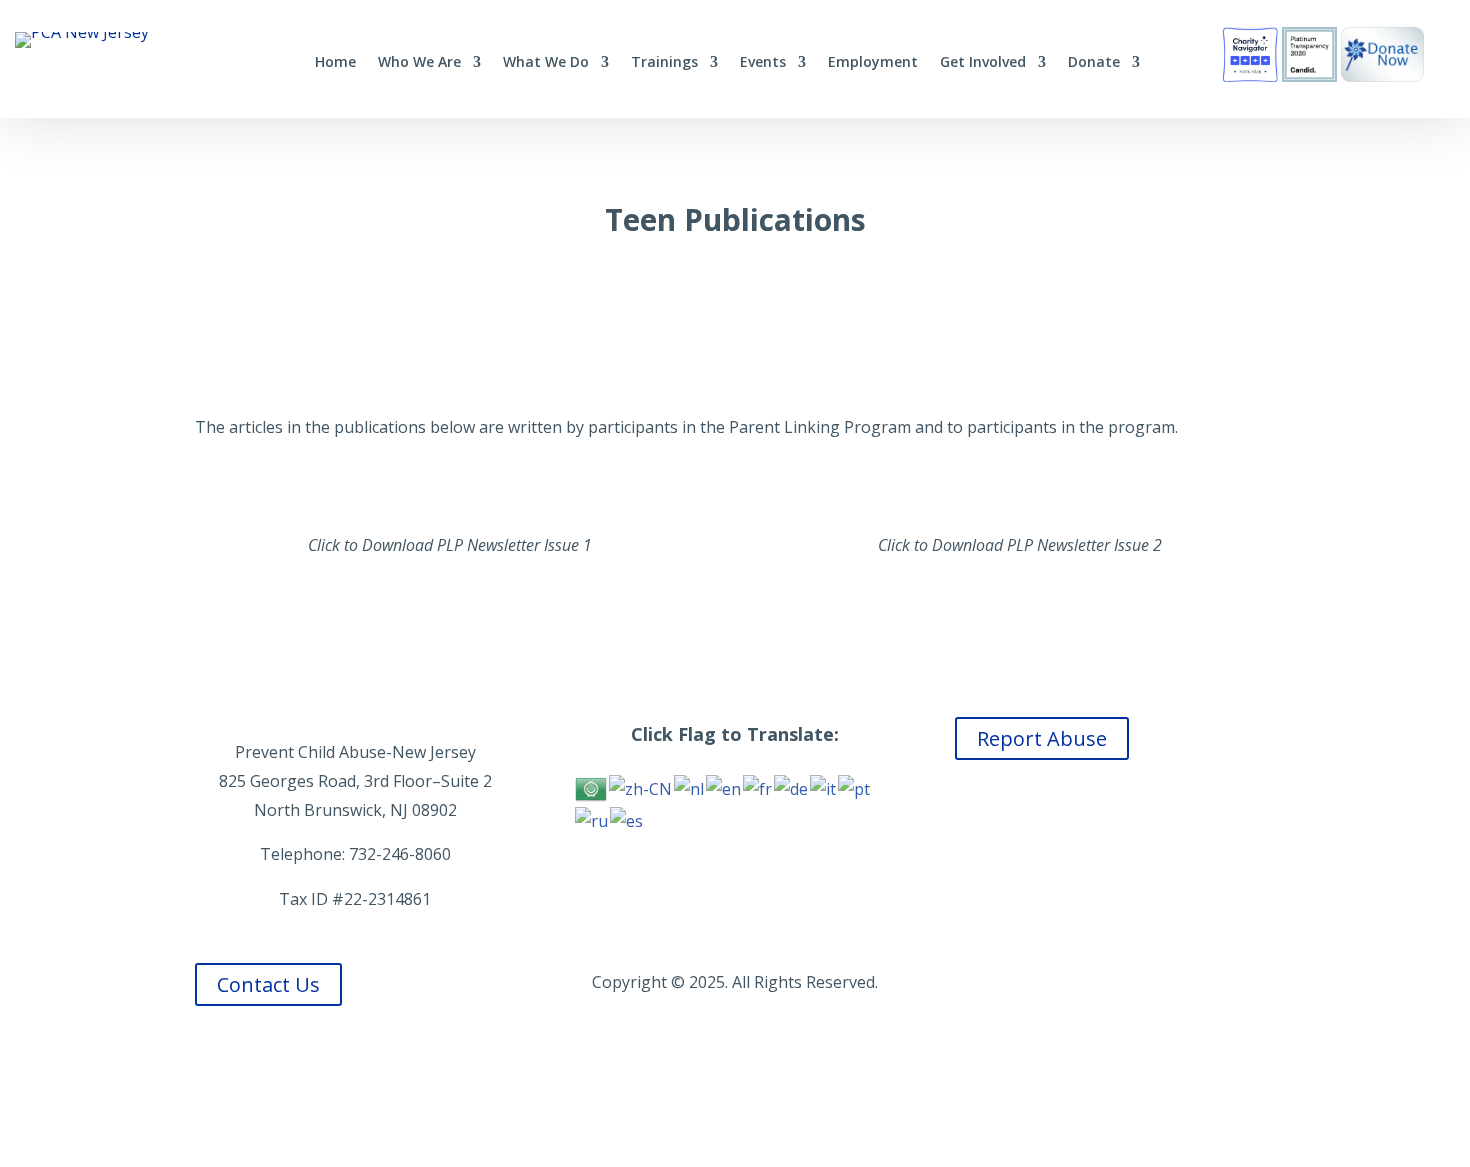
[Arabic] (592, 788)
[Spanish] (627, 819)
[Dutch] (690, 788)
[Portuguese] (855, 788)
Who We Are (419, 63)
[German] (792, 788)
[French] (758, 788)
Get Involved (983, 63)
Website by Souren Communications (735, 1071)
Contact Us (268, 984)
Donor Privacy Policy (1114, 982)
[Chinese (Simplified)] (641, 788)
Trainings (664, 63)
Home (335, 63)
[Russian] (592, 819)
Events (763, 63)
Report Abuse (1042, 738)
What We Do (546, 63)
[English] (724, 788)
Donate (1094, 63)
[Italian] (824, 788)
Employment (873, 63)
